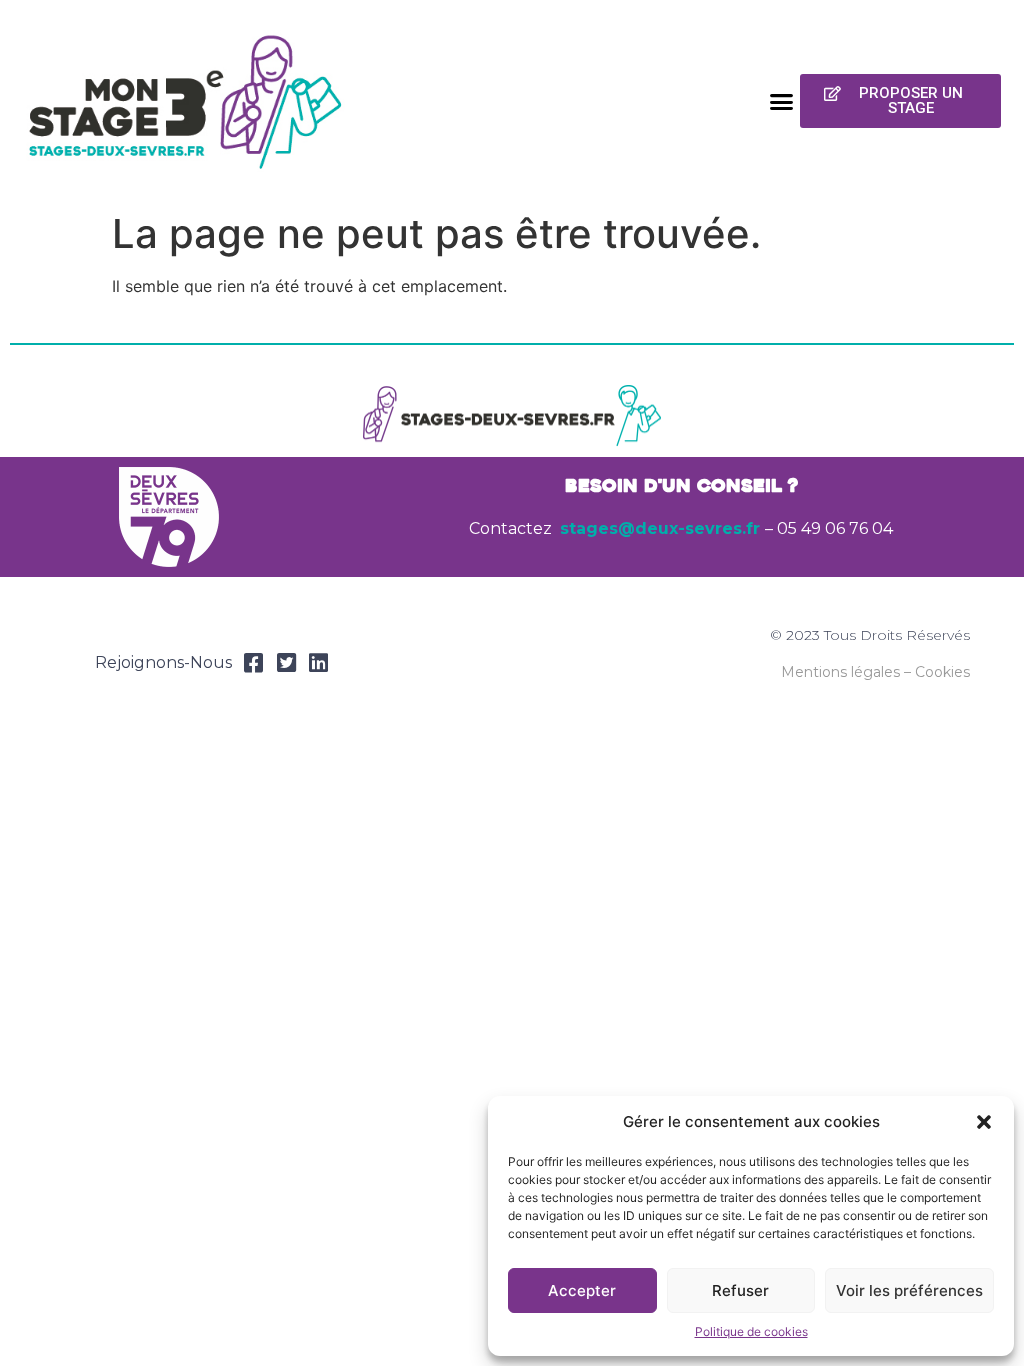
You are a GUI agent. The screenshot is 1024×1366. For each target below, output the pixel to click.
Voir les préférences (909, 1290)
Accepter (582, 1290)
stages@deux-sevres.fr (660, 528)
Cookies (942, 672)
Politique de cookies (751, 1331)
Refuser (740, 1290)
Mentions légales (840, 672)
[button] (984, 1122)
